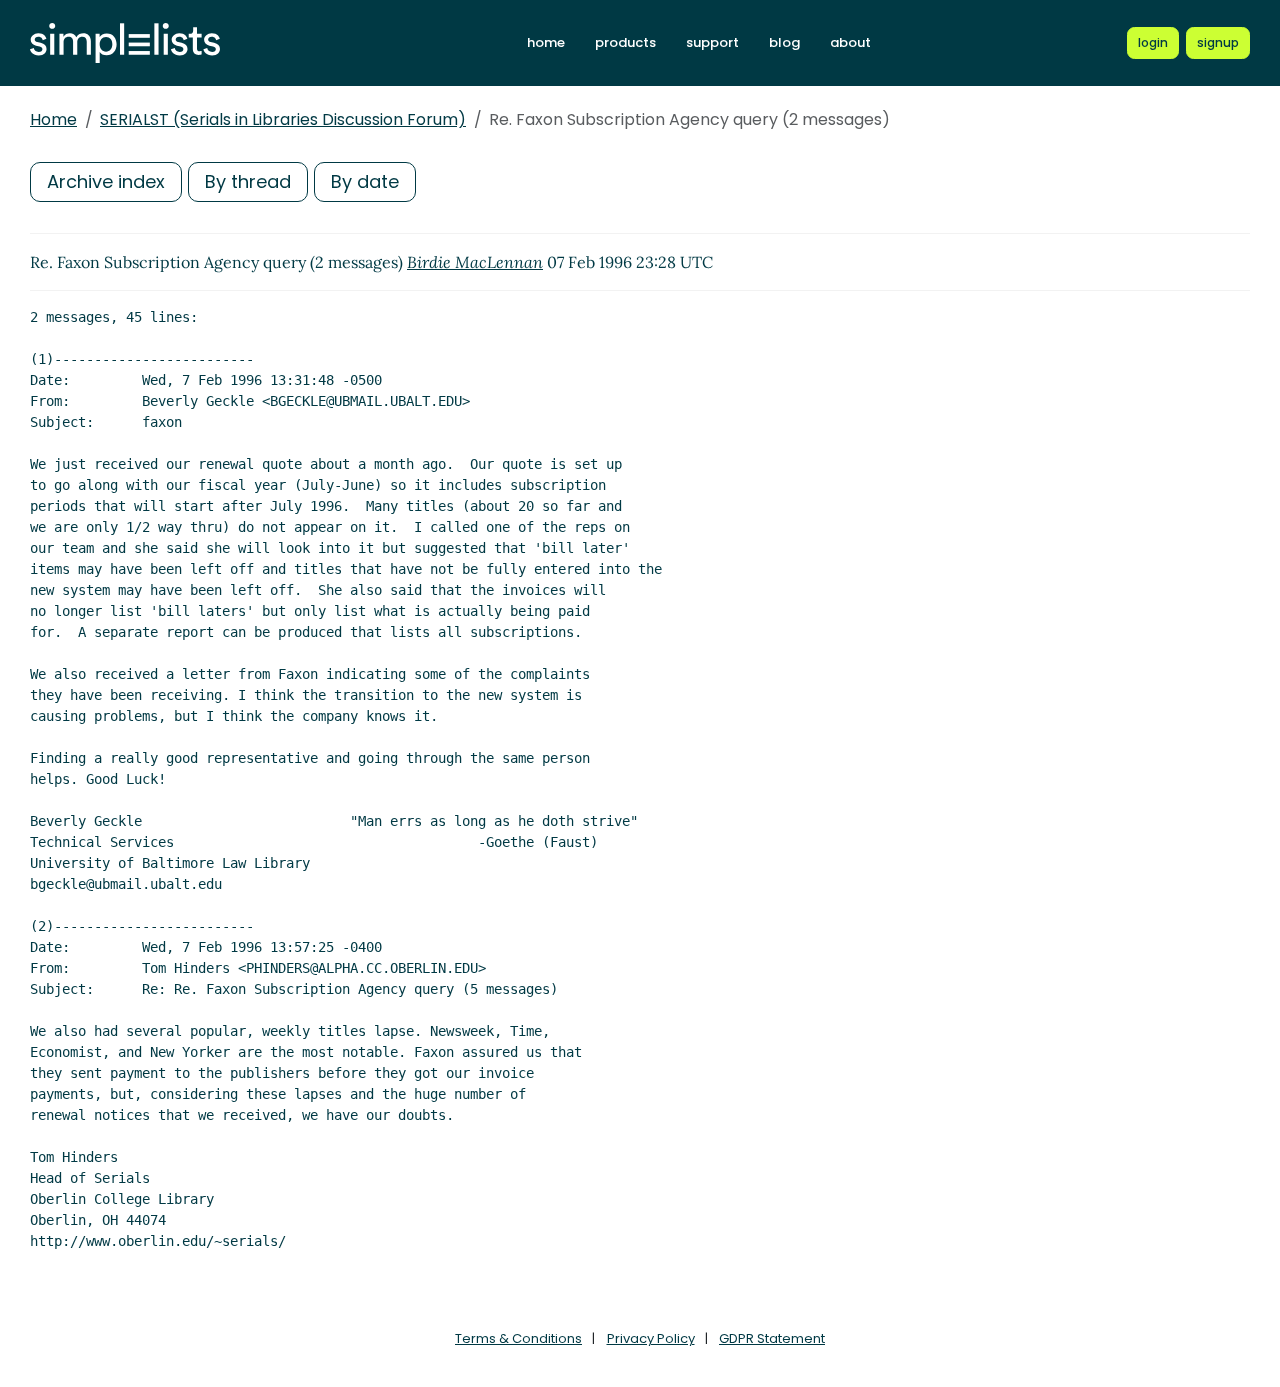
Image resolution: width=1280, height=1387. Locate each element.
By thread (248, 181)
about (850, 42)
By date (365, 181)
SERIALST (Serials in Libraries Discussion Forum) (283, 119)
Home (53, 119)
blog (784, 42)
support (712, 42)
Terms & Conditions (518, 1338)
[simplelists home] (125, 43)
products (625, 42)
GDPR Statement (772, 1338)
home (546, 42)
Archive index (106, 181)
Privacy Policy (651, 1338)
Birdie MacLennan (475, 262)
